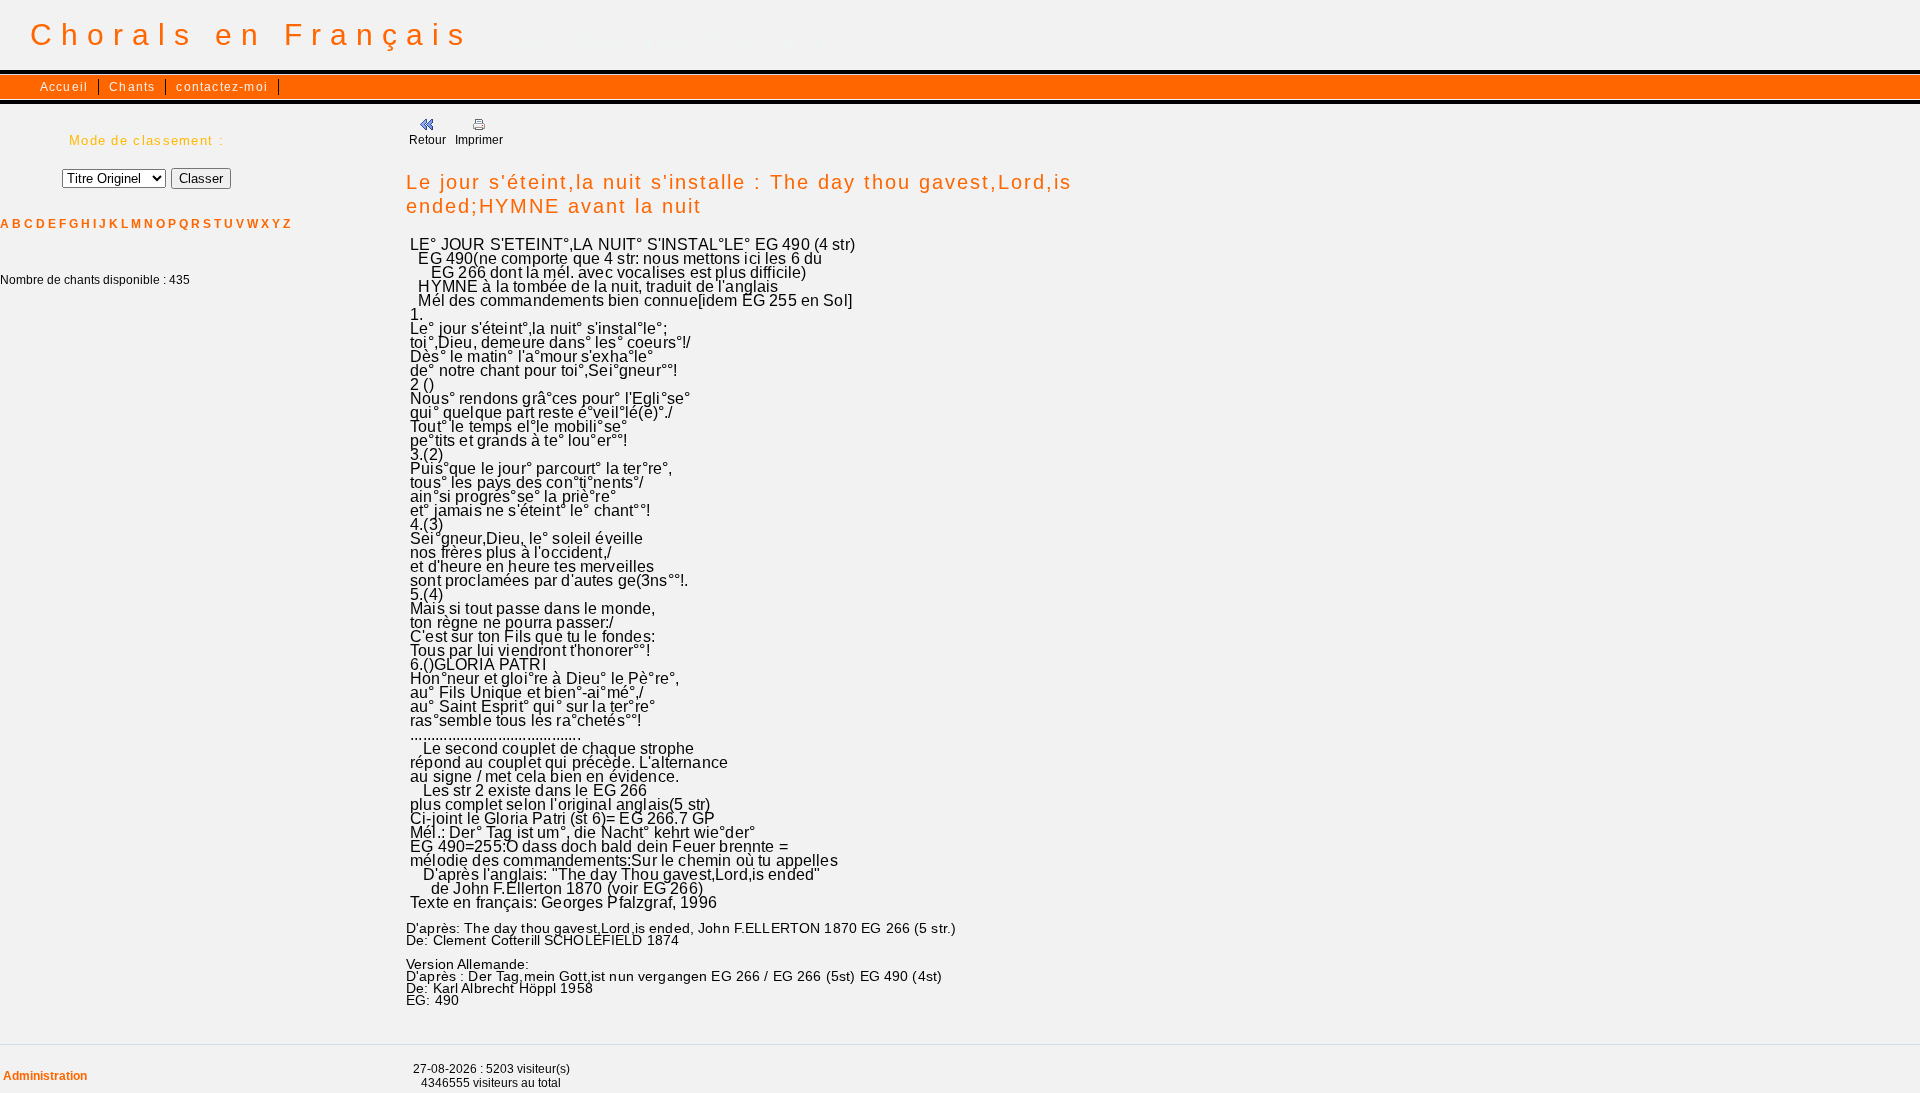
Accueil (64, 87)
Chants (132, 87)
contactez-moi (222, 87)
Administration (45, 1076)
